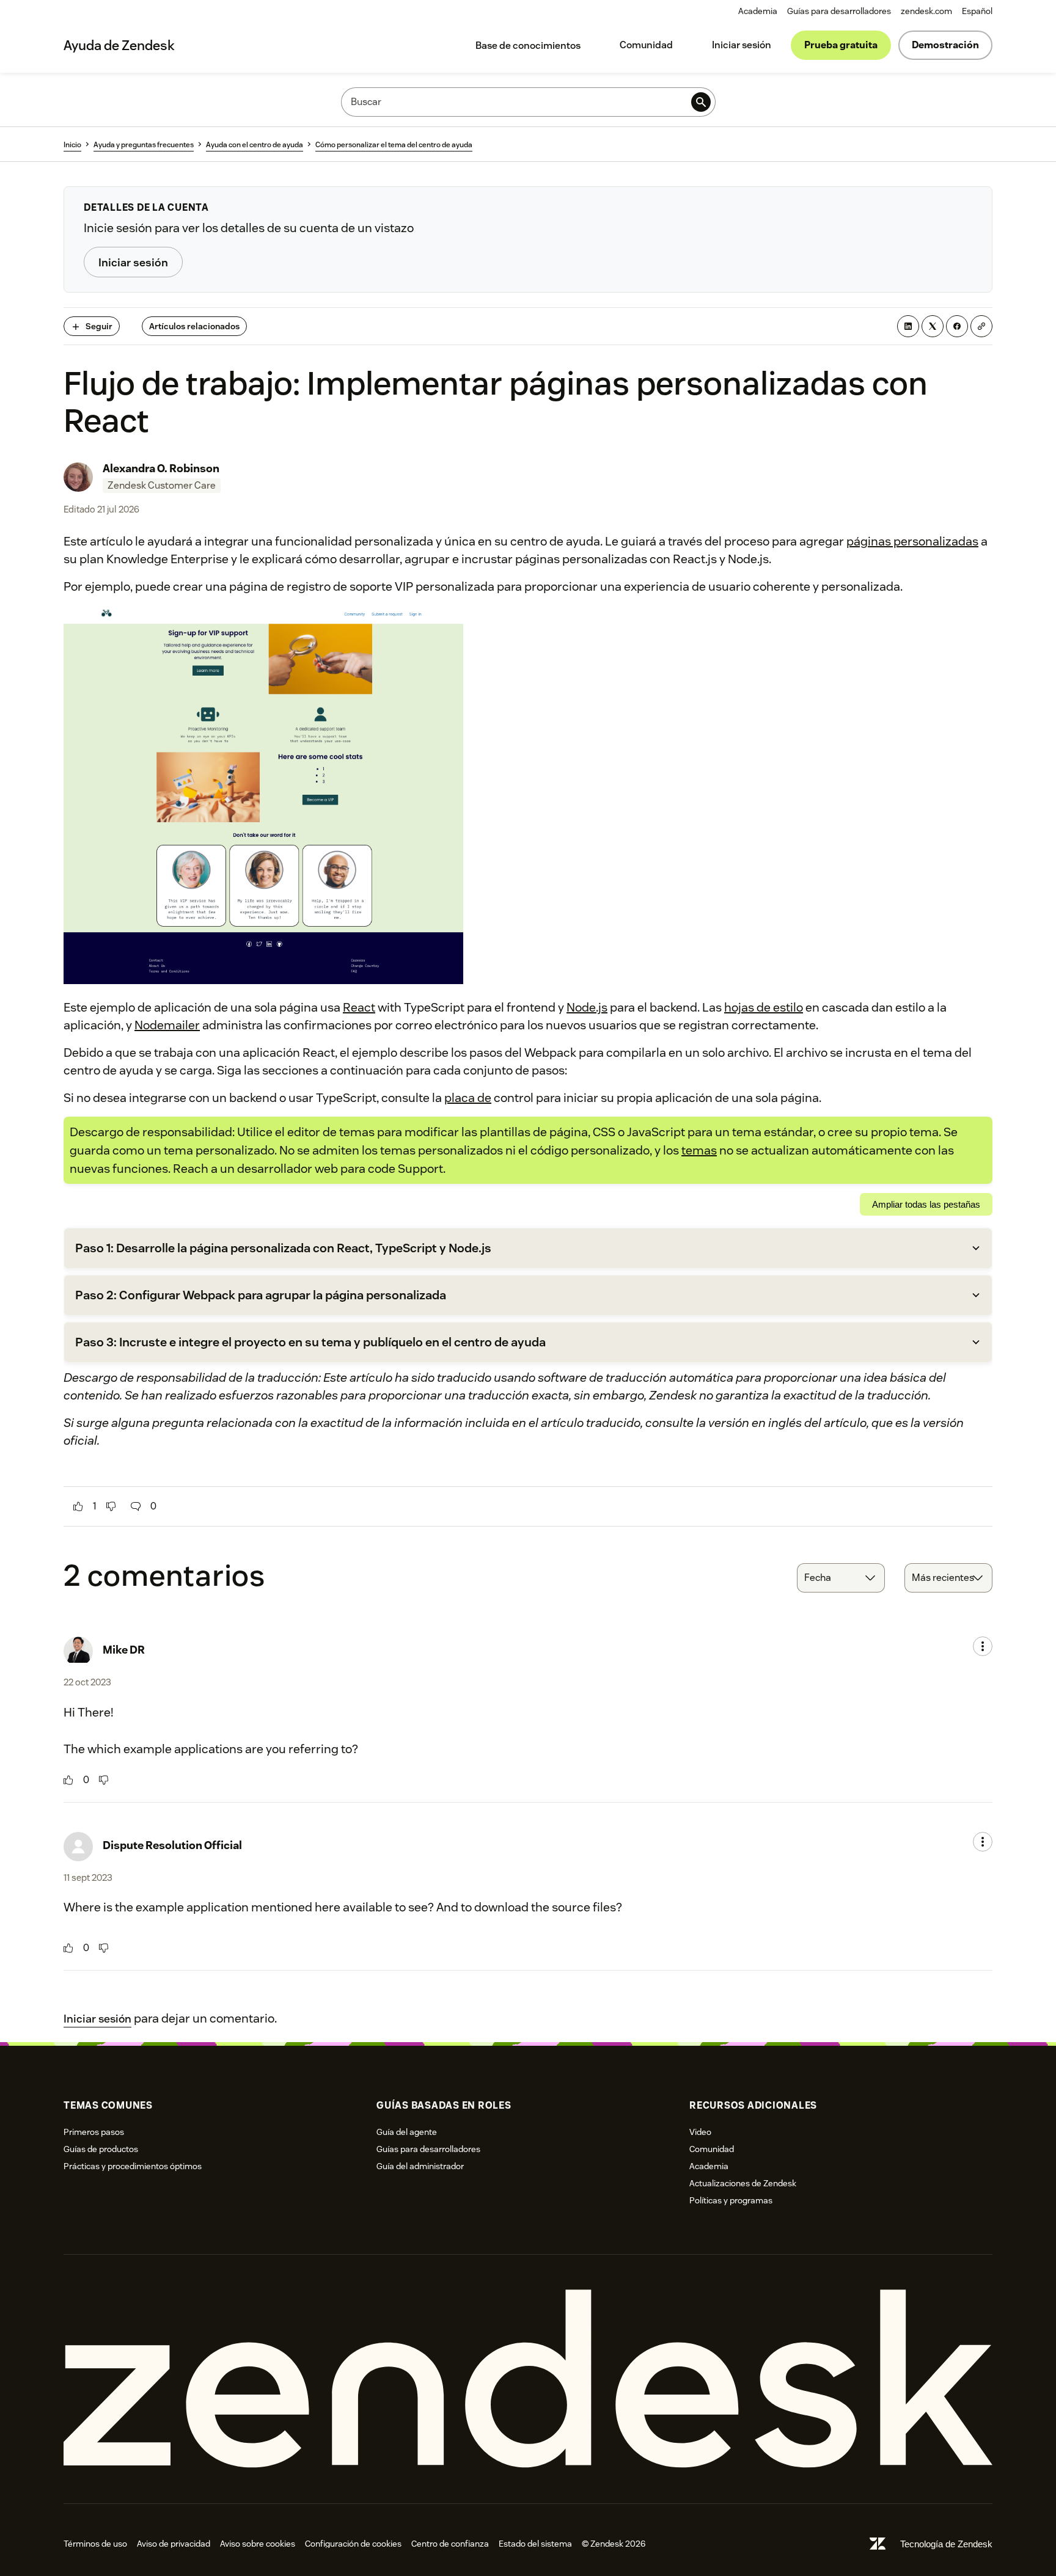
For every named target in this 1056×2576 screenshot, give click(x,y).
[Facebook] (957, 326)
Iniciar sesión (742, 45)
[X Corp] (933, 326)
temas (699, 1150)
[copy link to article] (981, 326)
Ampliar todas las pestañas (926, 1204)
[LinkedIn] (908, 326)
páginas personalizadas (912, 541)
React (359, 1007)
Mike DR (124, 1650)
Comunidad (646, 45)
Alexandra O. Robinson (161, 468)
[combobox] (841, 1578)
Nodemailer (167, 1025)
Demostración (945, 45)
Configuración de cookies (353, 2544)
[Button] (78, 1506)
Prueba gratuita (841, 45)
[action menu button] (983, 1646)
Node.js (587, 1007)
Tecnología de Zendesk (946, 2544)
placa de (468, 1098)
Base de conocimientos (528, 46)
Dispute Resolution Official (172, 1845)
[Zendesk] (528, 2379)
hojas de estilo (764, 1007)
